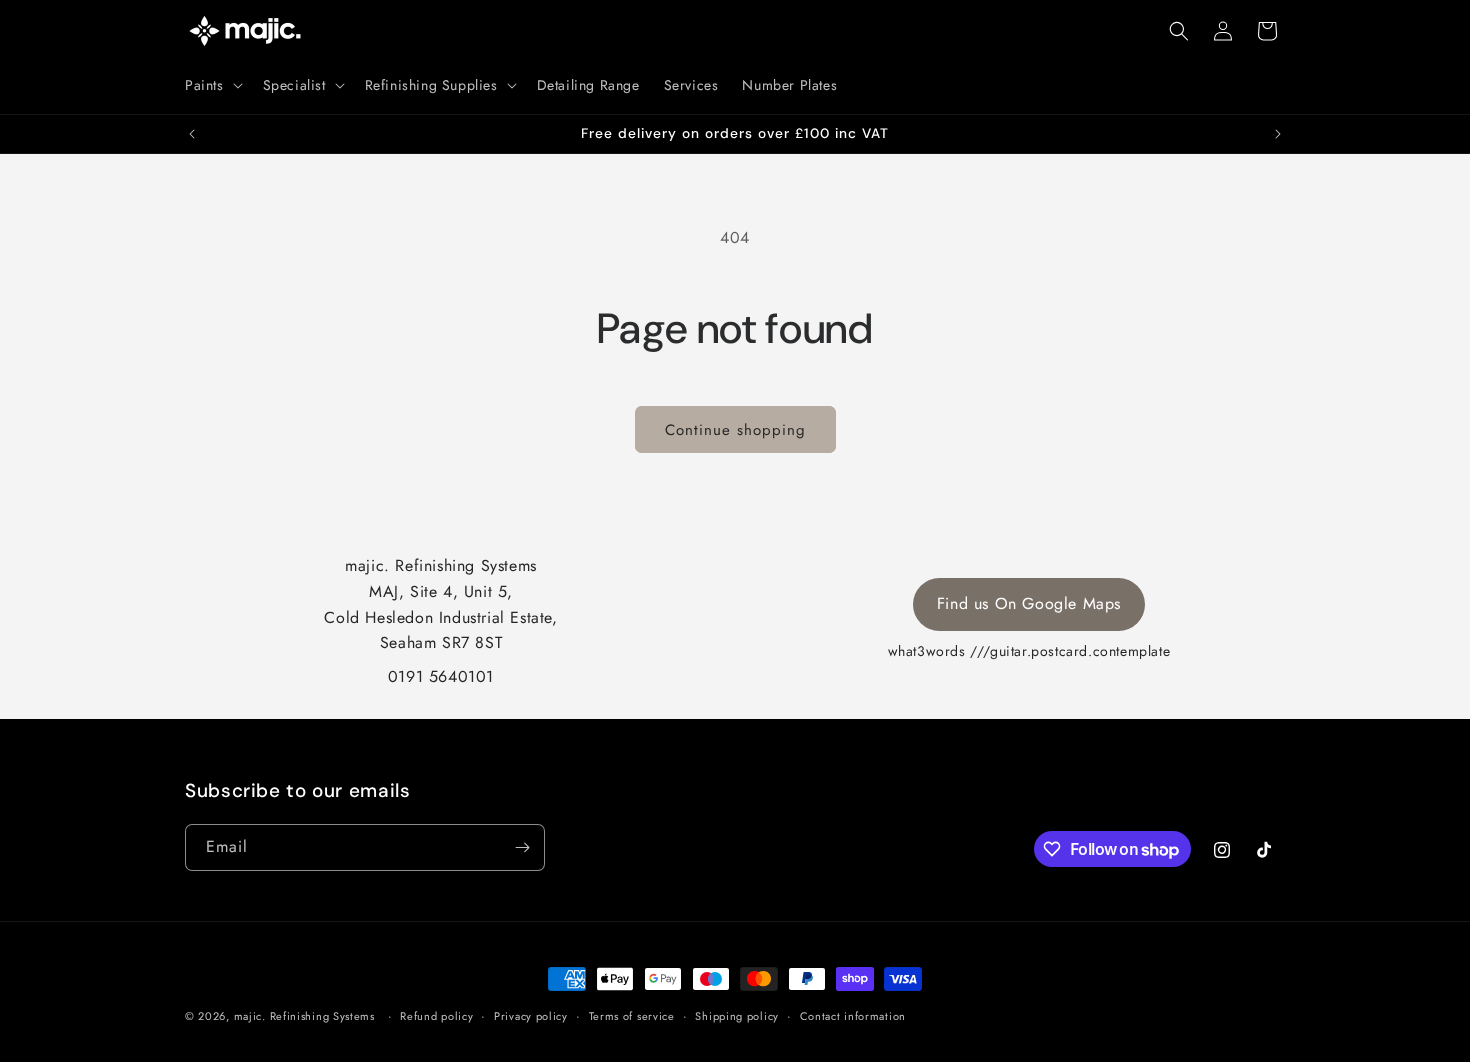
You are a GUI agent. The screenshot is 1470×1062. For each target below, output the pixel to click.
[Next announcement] (1278, 134)
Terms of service (632, 1016)
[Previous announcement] (192, 134)
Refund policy (436, 1016)
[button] (212, 85)
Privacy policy (531, 1016)
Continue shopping (735, 430)
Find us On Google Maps (1029, 603)
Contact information (853, 1016)
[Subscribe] (522, 847)
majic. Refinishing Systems (304, 1016)
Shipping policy (737, 1016)
